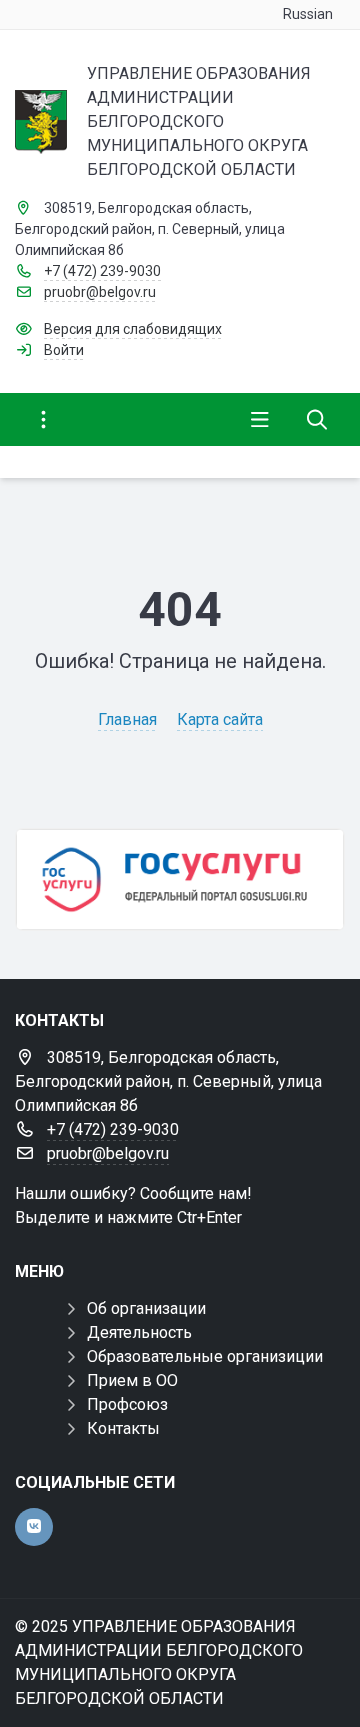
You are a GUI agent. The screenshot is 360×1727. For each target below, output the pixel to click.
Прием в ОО (132, 1380)
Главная (127, 719)
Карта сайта (220, 719)
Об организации (146, 1308)
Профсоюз (127, 1404)
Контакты (123, 1428)
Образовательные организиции (205, 1356)
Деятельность (139, 1332)
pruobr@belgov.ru (100, 292)
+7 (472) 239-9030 (102, 271)
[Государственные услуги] (180, 879)
